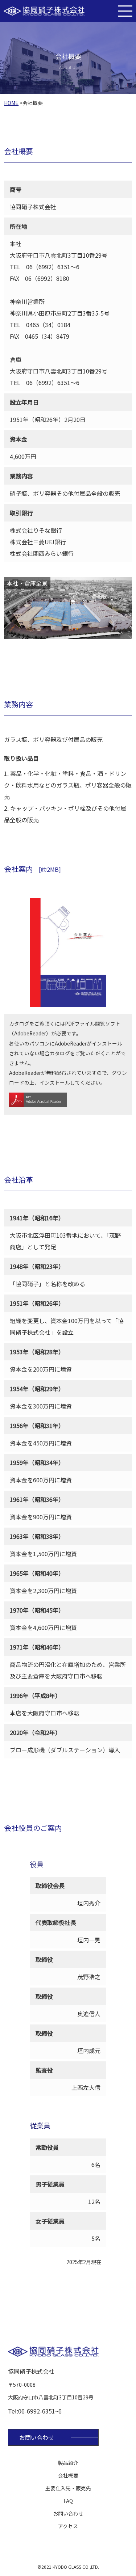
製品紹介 (68, 2463)
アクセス (68, 2526)
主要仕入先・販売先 (68, 2488)
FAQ (68, 2501)
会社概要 (68, 2475)
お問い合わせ (37, 2437)
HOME (11, 103)
